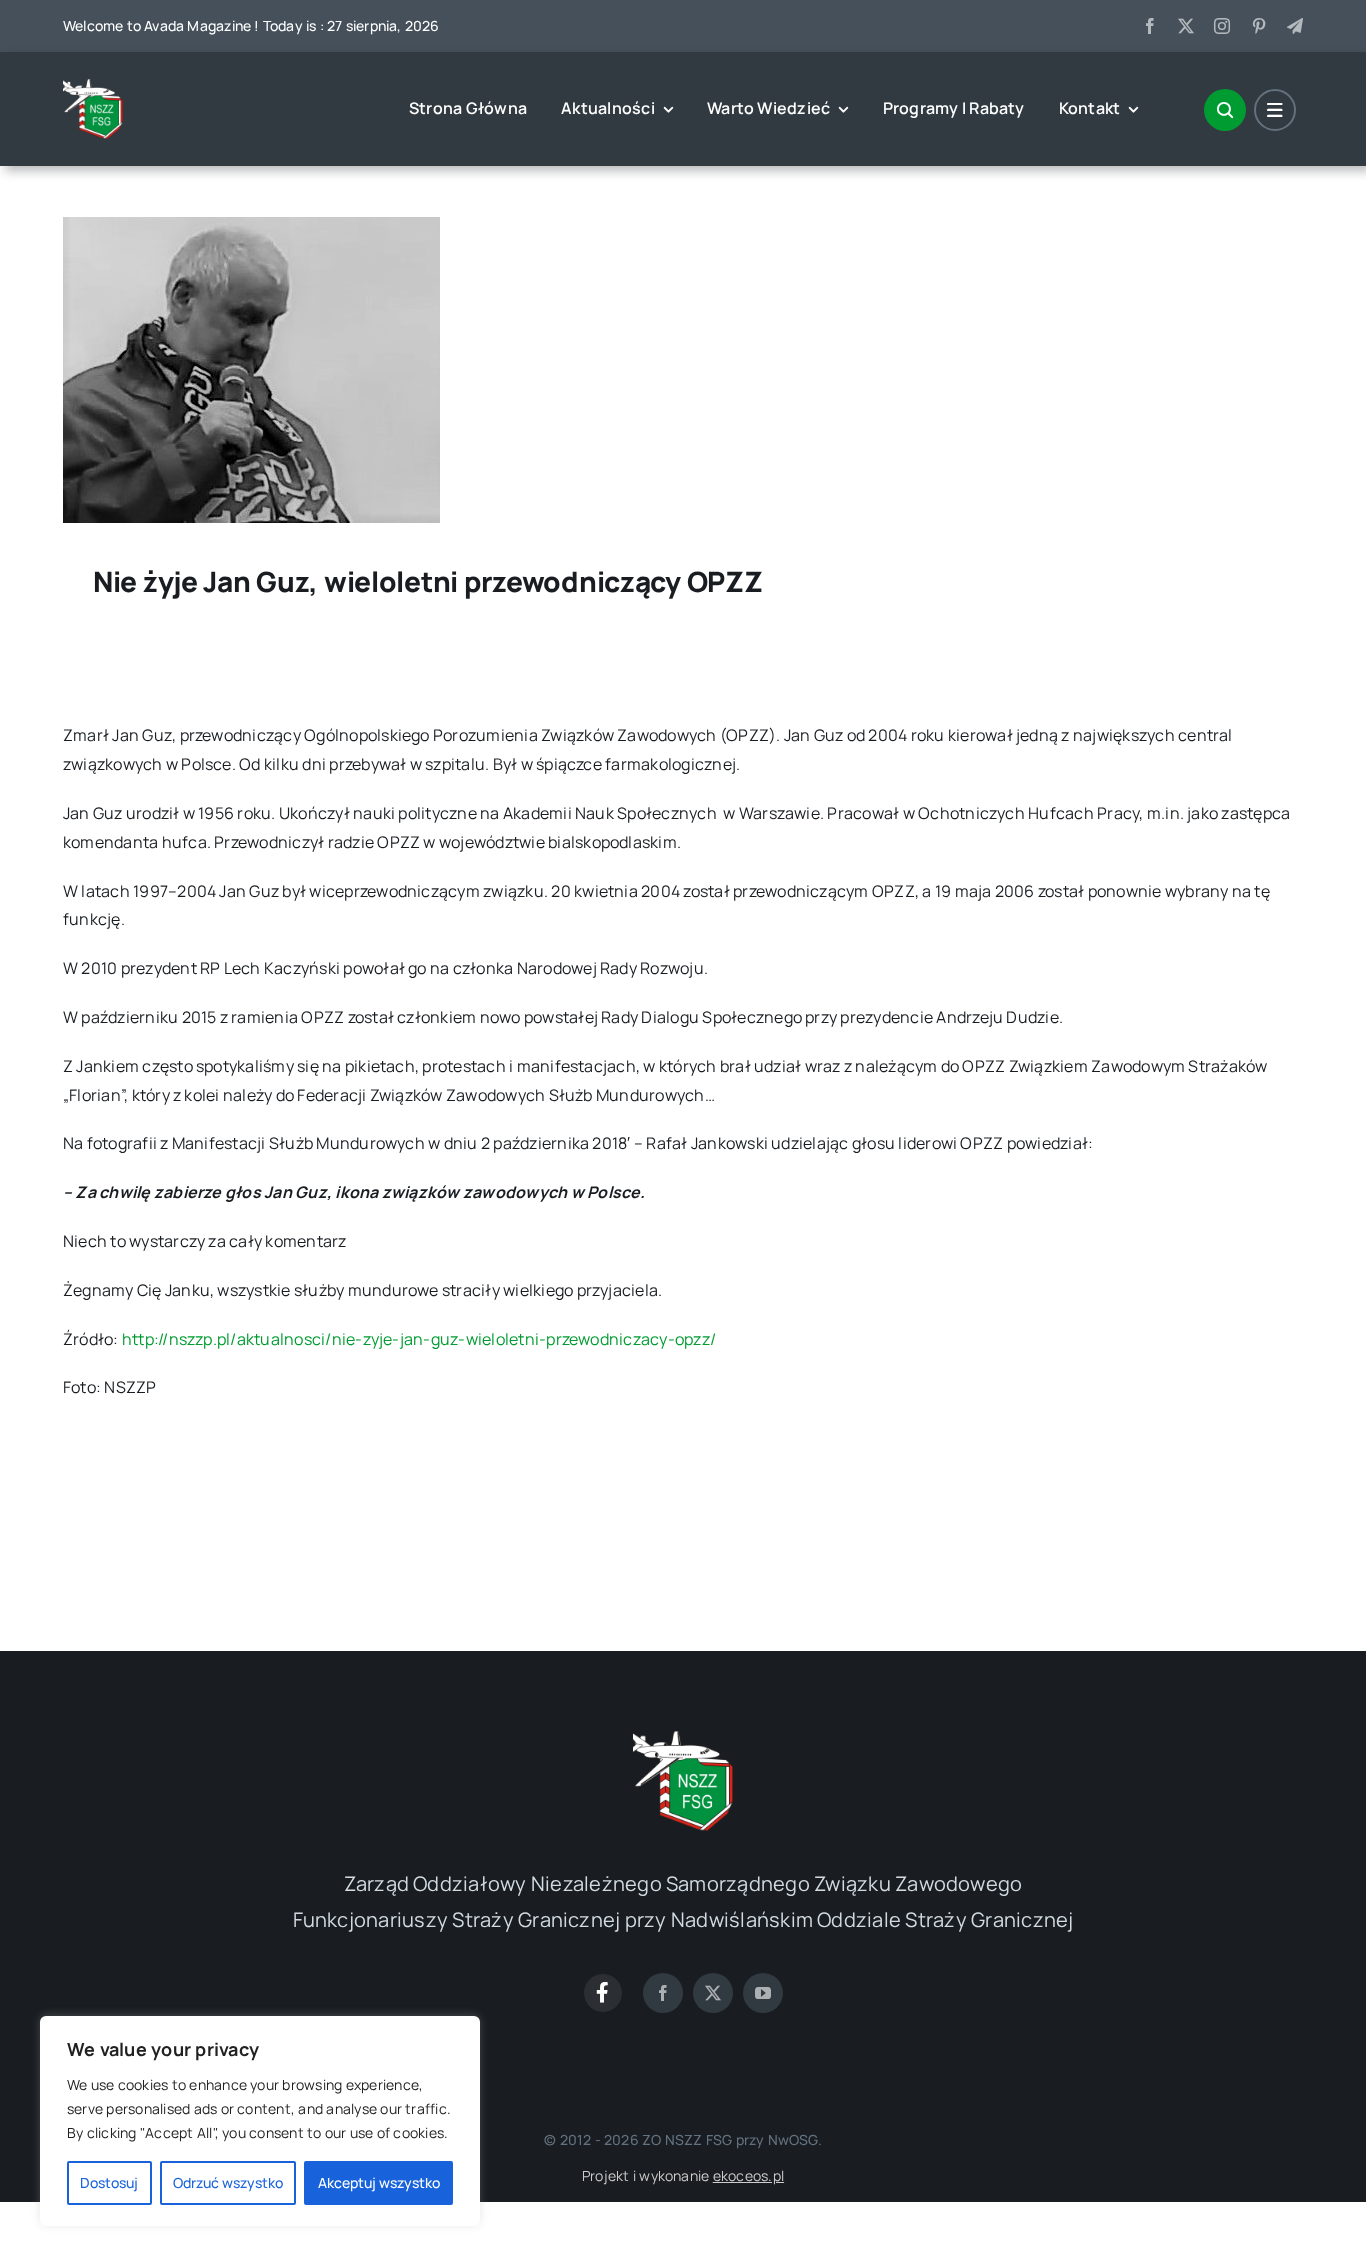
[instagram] (1222, 26)
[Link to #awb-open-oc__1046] (1225, 110)
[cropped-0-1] (93, 87)
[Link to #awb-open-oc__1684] (1275, 110)
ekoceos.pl (748, 2175)
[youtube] (763, 1993)
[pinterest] (1259, 26)
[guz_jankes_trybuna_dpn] (251, 225)
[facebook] (1150, 26)
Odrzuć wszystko (228, 2182)
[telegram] (1295, 26)
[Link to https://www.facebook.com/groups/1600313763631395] (603, 1993)
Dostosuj (109, 2182)
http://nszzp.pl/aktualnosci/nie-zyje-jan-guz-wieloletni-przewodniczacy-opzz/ (419, 1339)
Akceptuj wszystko (379, 2182)
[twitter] (1186, 26)
